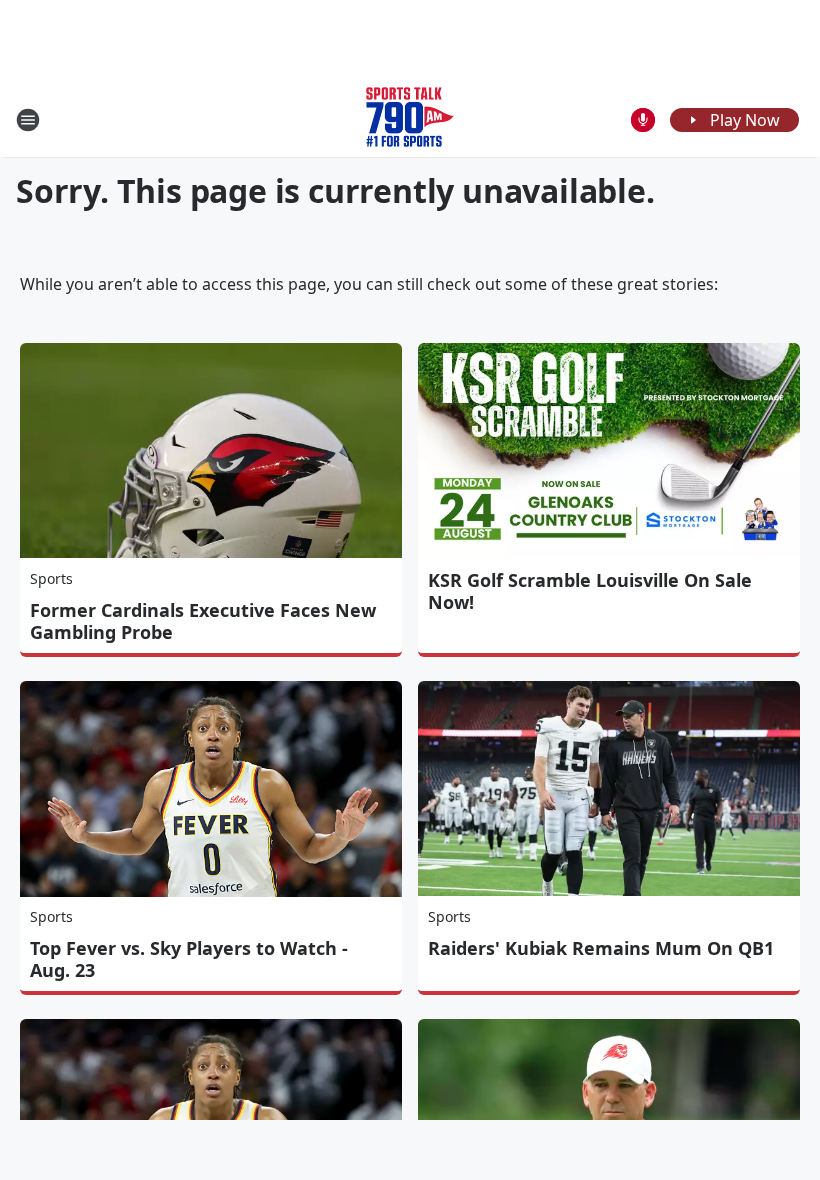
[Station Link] (410, 119)
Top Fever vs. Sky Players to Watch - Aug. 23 (189, 959)
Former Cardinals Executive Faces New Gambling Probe (203, 621)
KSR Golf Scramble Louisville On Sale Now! (590, 591)
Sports (51, 578)
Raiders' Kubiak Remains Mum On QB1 (601, 948)
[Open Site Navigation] (28, 120)
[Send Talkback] (643, 120)
